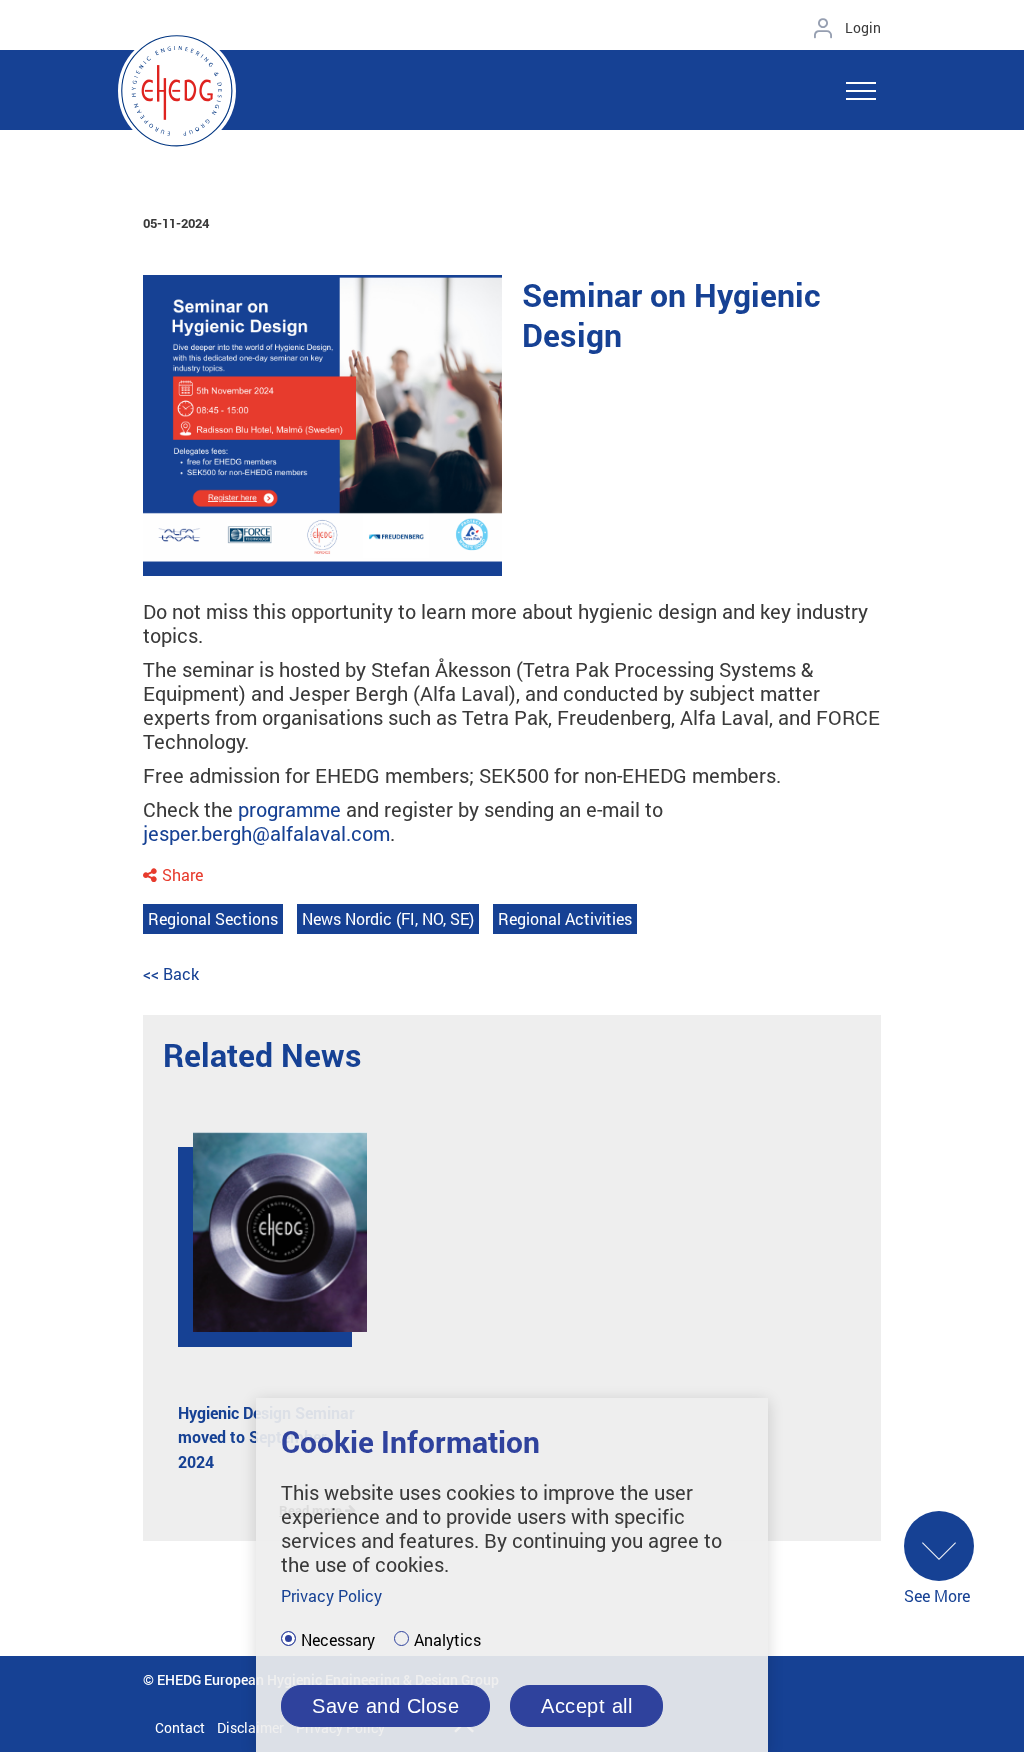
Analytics (447, 1640)
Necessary (338, 1640)
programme (289, 809)
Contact (180, 1727)
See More (937, 1595)
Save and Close (385, 1706)
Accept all (586, 1706)
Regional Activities (565, 918)
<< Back (171, 973)
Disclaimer (250, 1727)
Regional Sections (213, 918)
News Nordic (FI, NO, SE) (388, 918)
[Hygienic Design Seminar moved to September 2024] (265, 1247)
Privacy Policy (331, 1595)
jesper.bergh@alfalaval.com (266, 833)
